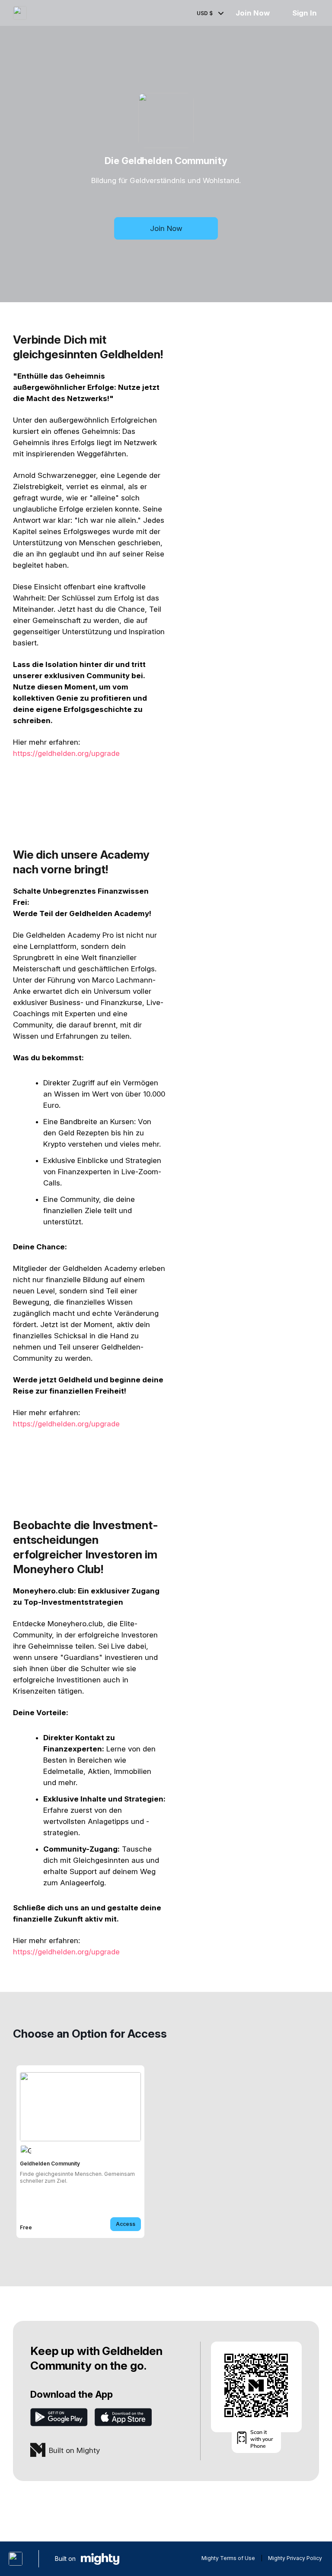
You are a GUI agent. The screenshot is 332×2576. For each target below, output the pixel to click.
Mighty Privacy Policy (295, 2558)
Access (126, 2224)
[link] (80, 2152)
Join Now (252, 13)
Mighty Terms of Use (228, 2558)
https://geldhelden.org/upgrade (66, 753)
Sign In (305, 13)
